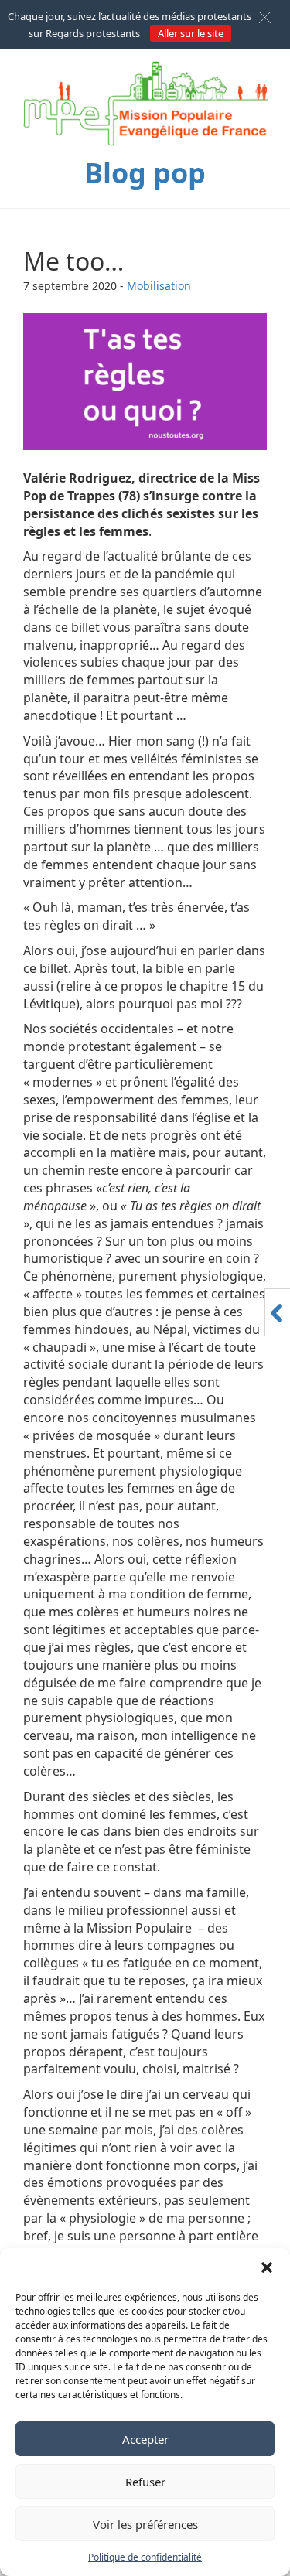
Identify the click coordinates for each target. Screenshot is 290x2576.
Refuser (145, 2482)
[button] (267, 2267)
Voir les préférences (145, 2524)
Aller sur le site (191, 33)
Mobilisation (159, 286)
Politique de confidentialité (145, 2557)
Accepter (145, 2439)
